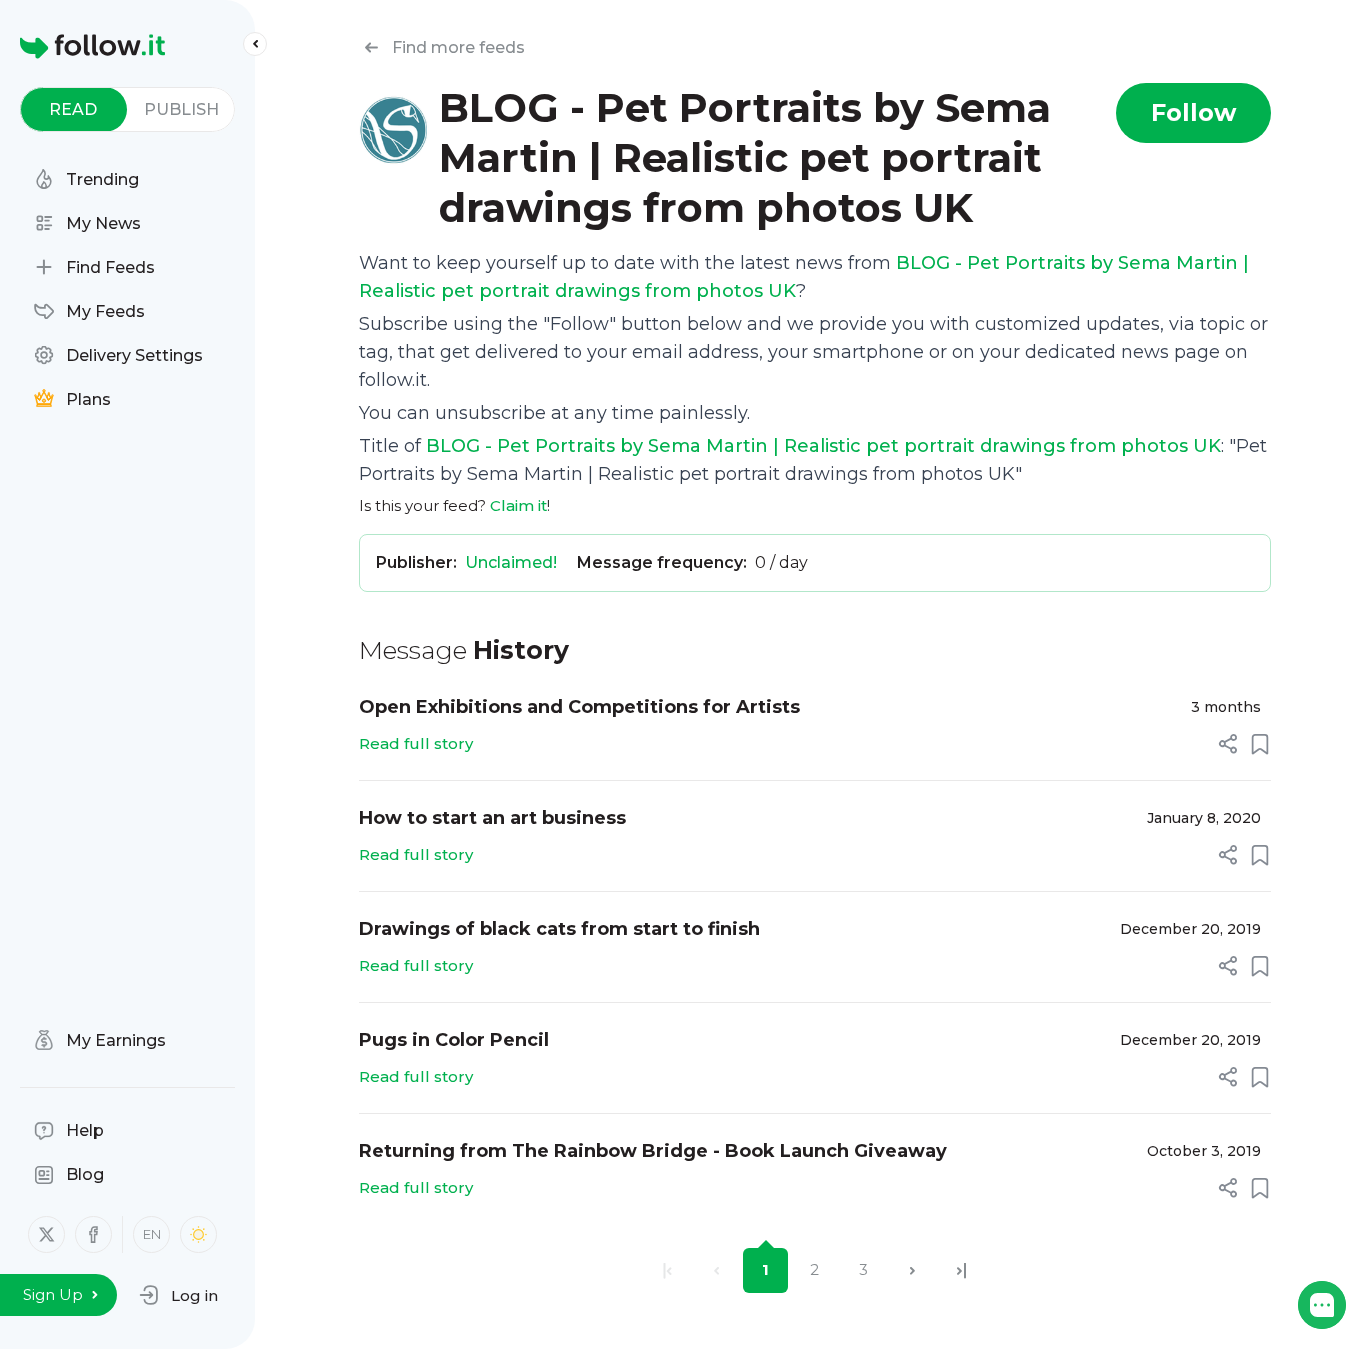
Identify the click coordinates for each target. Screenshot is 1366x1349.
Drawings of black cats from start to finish (559, 929)
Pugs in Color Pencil (454, 1040)
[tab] (73, 109)
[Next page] (912, 1270)
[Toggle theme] (198, 1234)
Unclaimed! (511, 562)
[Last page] (961, 1270)
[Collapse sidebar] (255, 44)
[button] (178, 1295)
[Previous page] (716, 1270)
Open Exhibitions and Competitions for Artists (579, 707)
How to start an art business (492, 818)
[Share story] (1228, 744)
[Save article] (1260, 744)
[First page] (667, 1270)
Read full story (416, 743)
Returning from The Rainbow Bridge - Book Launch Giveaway (653, 1151)
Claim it (518, 505)
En (152, 1234)
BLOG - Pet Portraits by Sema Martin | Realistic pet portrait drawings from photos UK (823, 446)
